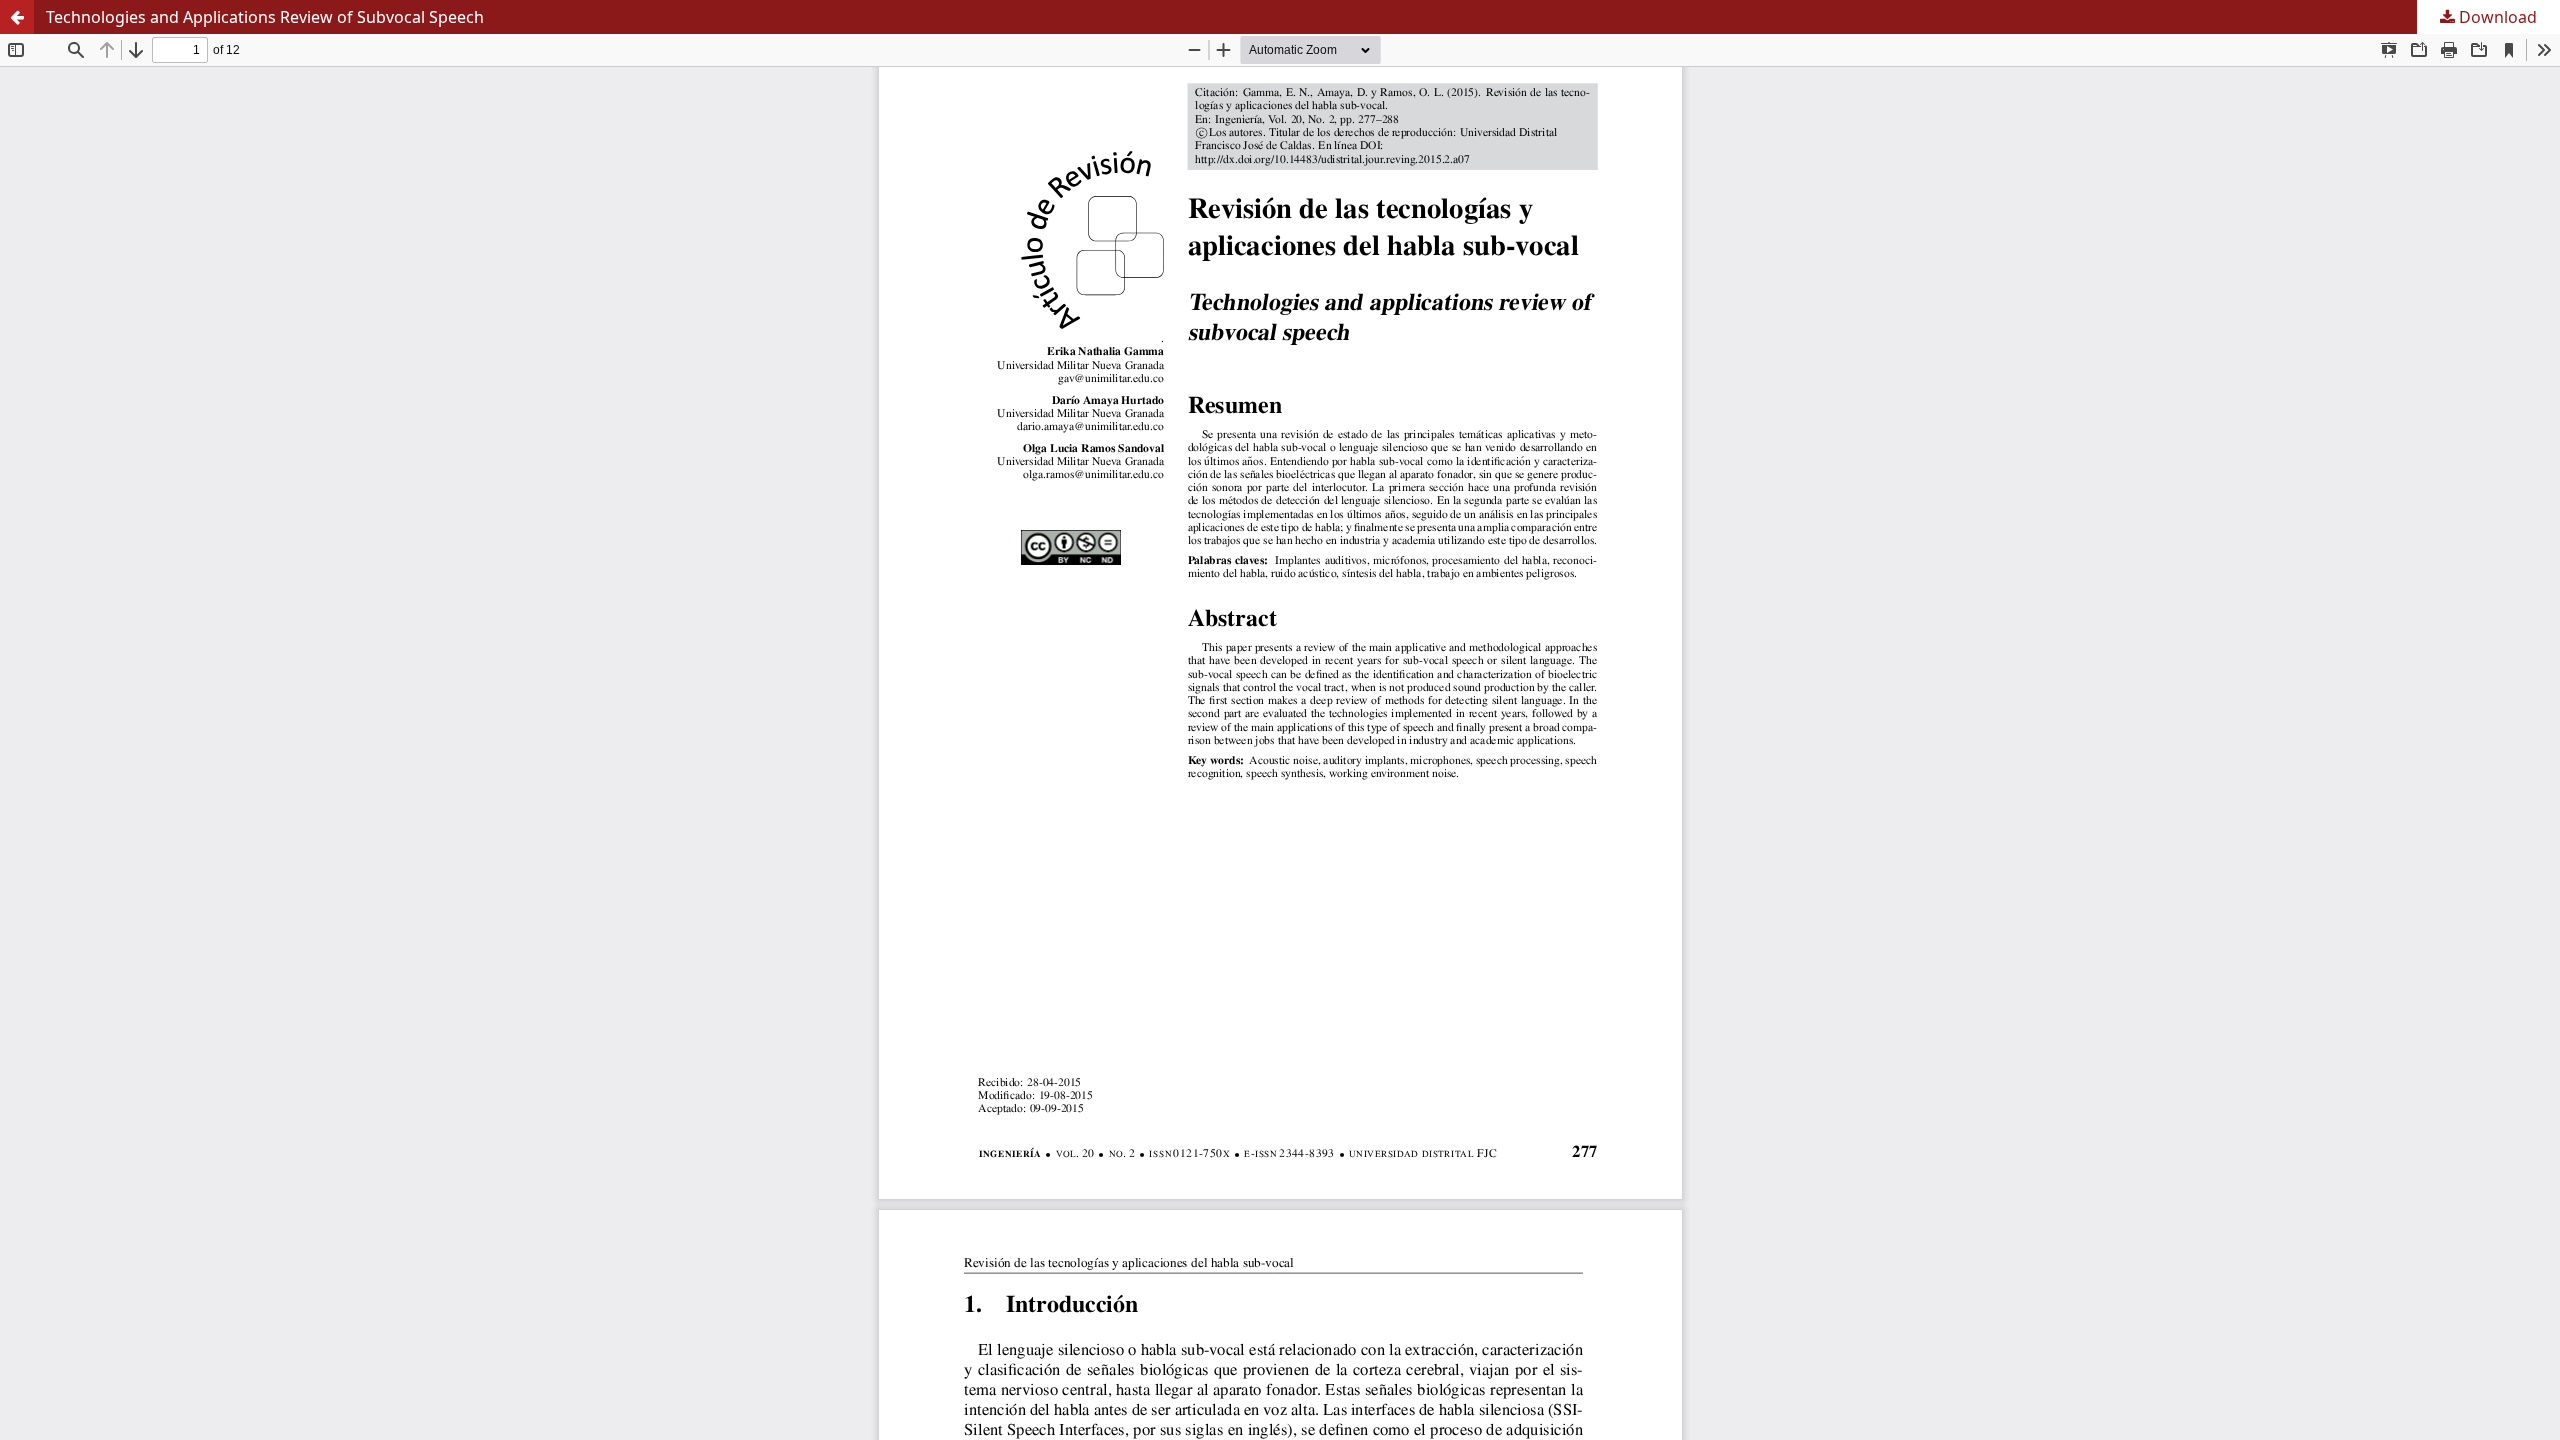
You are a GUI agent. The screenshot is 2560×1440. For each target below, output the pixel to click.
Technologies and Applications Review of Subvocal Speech (265, 17)
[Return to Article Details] (17, 17)
